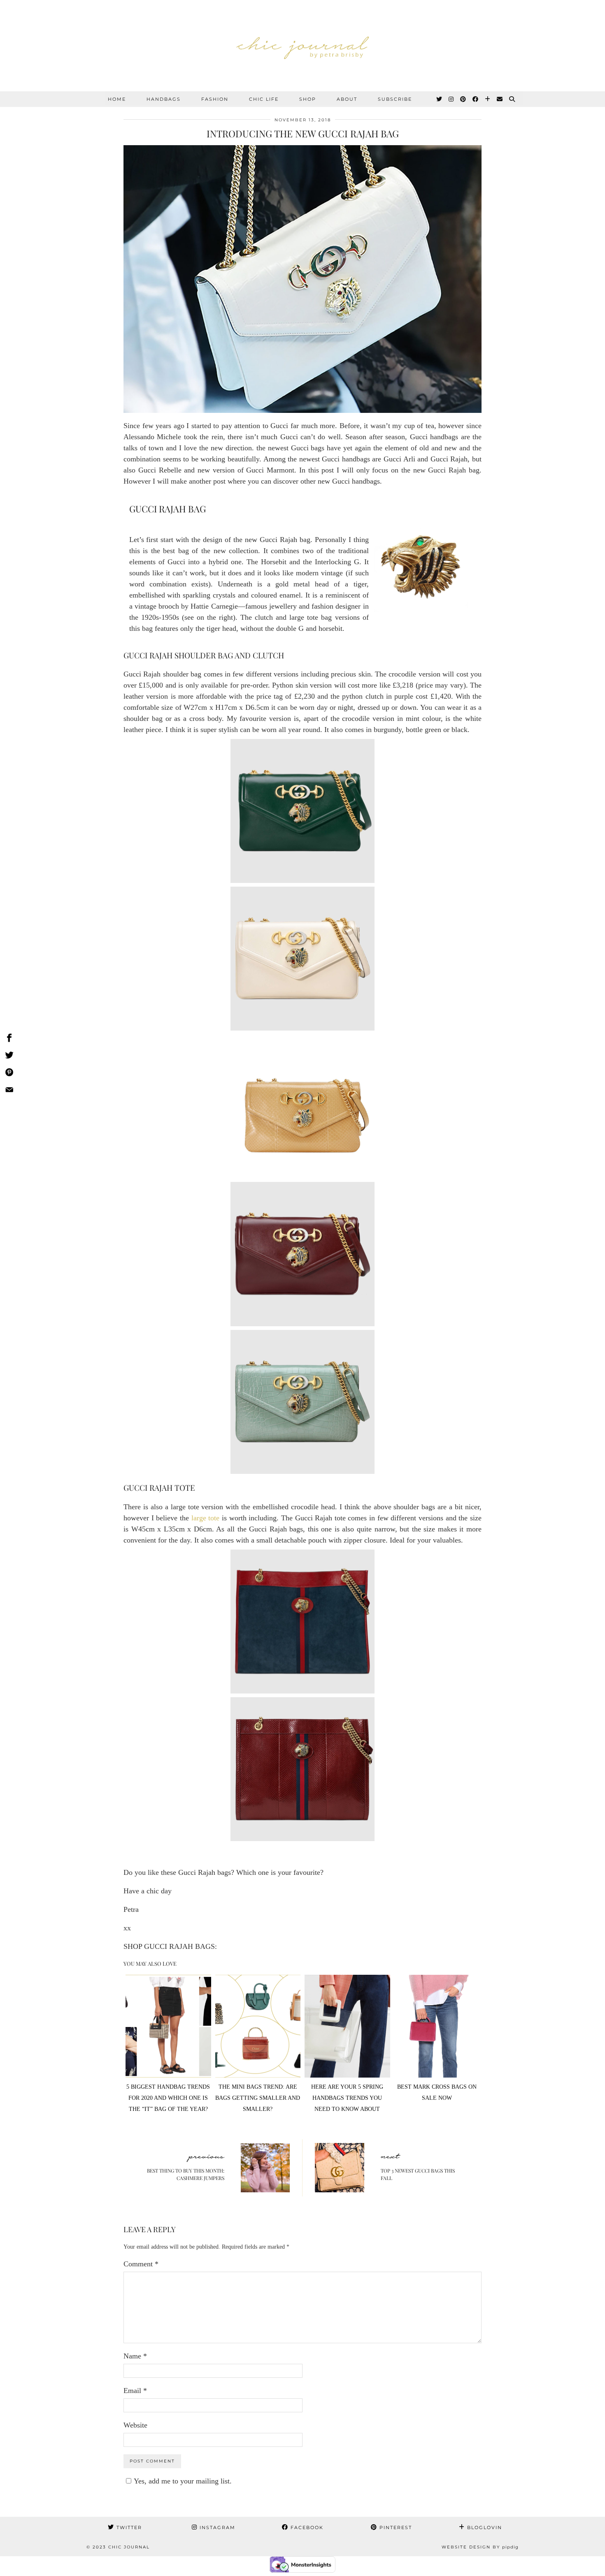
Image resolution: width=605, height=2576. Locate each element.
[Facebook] (476, 99)
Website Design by (480, 2547)
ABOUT (347, 99)
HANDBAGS (164, 99)
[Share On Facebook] (9, 1039)
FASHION (215, 99)
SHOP (308, 99)
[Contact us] (9, 1091)
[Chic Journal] (302, 46)
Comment (141, 2264)
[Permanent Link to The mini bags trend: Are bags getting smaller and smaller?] (258, 2075)
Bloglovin (484, 2527)
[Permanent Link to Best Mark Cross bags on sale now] (437, 2075)
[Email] (500, 99)
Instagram (216, 2527)
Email (135, 2391)
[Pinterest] (463, 99)
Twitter (128, 2527)
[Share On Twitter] (9, 1056)
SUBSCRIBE (395, 99)
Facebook (306, 2527)
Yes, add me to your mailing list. (183, 2481)
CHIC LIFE (264, 99)
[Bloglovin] (488, 99)
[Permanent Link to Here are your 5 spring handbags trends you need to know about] (347, 2075)
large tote (206, 1518)
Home (117, 99)
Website (135, 2425)
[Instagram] (451, 99)
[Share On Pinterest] (9, 1074)
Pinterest (395, 2527)
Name (135, 2356)
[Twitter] (440, 99)
